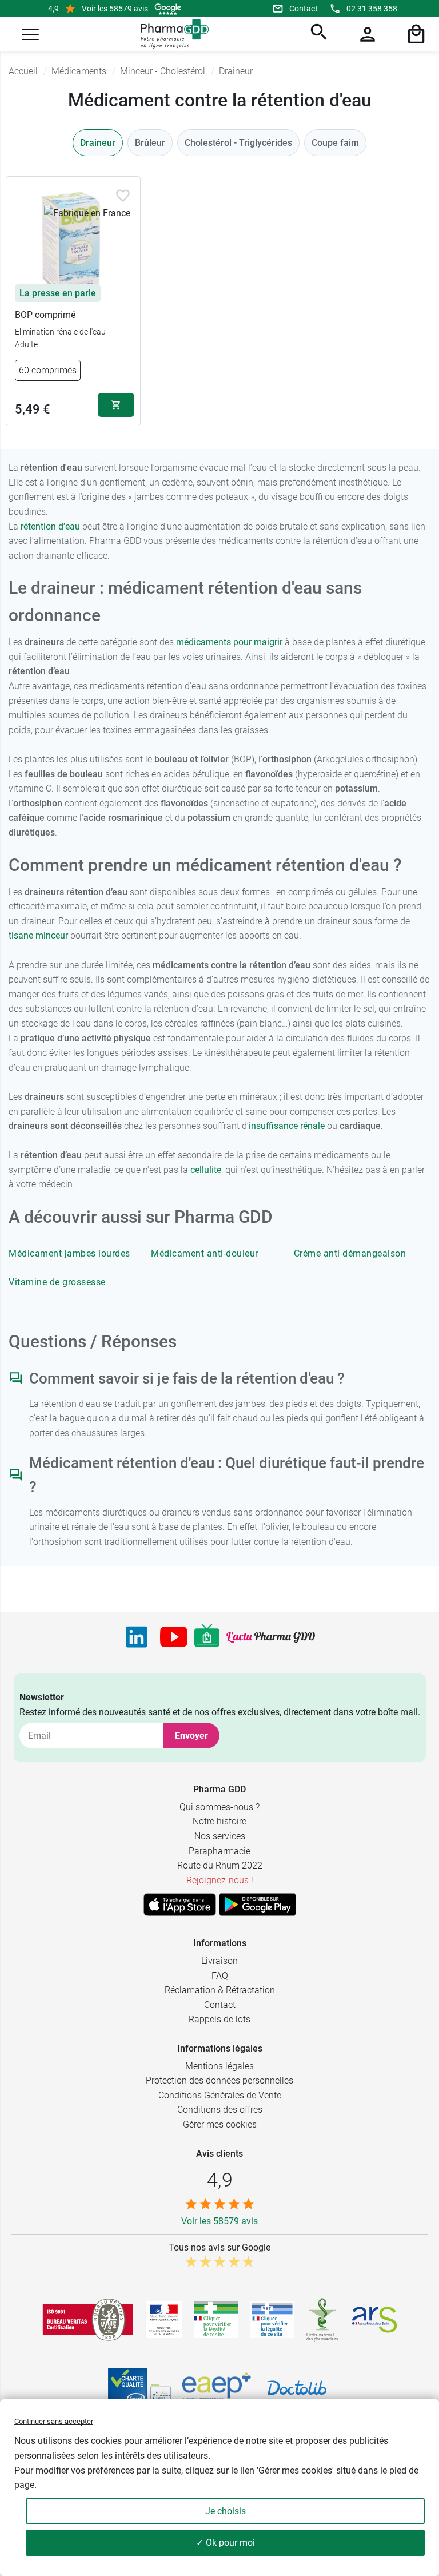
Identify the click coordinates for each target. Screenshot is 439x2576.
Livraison (219, 1961)
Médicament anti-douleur (205, 1253)
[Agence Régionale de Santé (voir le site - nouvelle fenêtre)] (374, 2320)
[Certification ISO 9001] (88, 2320)
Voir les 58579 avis (115, 9)
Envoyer (191, 1736)
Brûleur (150, 143)
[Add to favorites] (123, 196)
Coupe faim (335, 143)
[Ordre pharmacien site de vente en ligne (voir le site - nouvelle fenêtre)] (216, 2320)
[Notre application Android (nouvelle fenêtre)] (258, 1905)
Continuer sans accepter (54, 2421)
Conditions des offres (220, 2110)
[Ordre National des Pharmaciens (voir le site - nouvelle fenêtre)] (323, 2320)
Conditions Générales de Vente (220, 2095)
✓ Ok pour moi (226, 2543)
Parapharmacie (219, 1851)
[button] (30, 34)
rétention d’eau (50, 526)
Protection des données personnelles (219, 2080)
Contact (304, 9)
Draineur (98, 143)
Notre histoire (219, 1821)
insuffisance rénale (287, 1126)
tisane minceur (38, 935)
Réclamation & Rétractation (220, 1990)
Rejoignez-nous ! (220, 1880)
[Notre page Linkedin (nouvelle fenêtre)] (137, 1637)
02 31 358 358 (372, 9)
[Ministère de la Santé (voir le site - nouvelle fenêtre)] (164, 2319)
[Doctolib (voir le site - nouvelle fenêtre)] (297, 2388)
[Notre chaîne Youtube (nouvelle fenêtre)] (174, 1637)
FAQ (220, 1976)
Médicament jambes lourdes (69, 1253)
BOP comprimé (45, 315)
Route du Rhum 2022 (220, 1865)
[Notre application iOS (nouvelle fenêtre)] (180, 1905)
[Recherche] (317, 34)
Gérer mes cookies (220, 2124)
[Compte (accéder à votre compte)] (366, 34)
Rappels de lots (219, 2019)
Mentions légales (219, 2066)
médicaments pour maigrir (229, 642)
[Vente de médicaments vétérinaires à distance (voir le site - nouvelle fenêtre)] (272, 2319)
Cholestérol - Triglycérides (238, 143)
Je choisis (226, 2511)
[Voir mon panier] (414, 34)
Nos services (220, 1836)
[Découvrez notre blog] (271, 1637)
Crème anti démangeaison (350, 1253)
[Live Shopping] (207, 1637)
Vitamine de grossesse (57, 1282)
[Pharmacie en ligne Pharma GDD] (171, 34)
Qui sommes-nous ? (219, 1807)
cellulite (206, 1170)
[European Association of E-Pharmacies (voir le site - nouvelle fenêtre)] (217, 2388)
